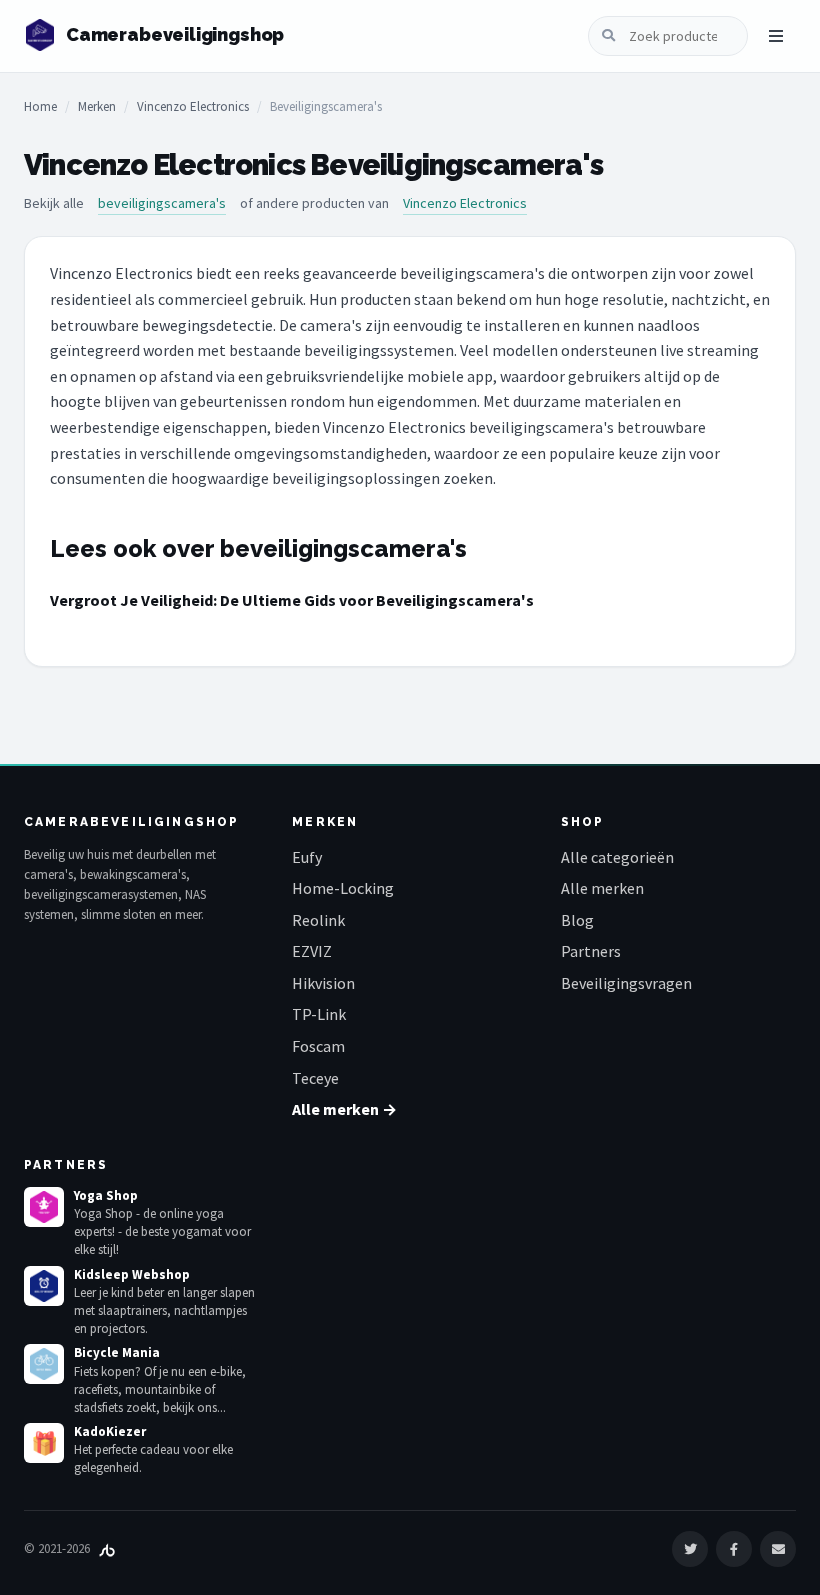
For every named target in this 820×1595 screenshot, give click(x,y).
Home (40, 106)
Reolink (318, 920)
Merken (97, 106)
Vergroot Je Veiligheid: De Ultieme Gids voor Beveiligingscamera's (292, 600)
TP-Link (319, 1014)
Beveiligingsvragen (626, 983)
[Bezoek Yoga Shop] (44, 1207)
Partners (591, 951)
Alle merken (602, 888)
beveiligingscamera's (162, 203)
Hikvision (323, 983)
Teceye (315, 1078)
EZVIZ (312, 951)
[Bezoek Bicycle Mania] (44, 1364)
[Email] (778, 1549)
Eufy (307, 857)
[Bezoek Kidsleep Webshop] (44, 1286)
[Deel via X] (690, 1549)
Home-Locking (343, 888)
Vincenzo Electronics (193, 106)
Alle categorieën (617, 857)
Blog (577, 920)
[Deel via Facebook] (734, 1549)
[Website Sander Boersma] (107, 1548)
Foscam (318, 1046)
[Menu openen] (776, 36)
